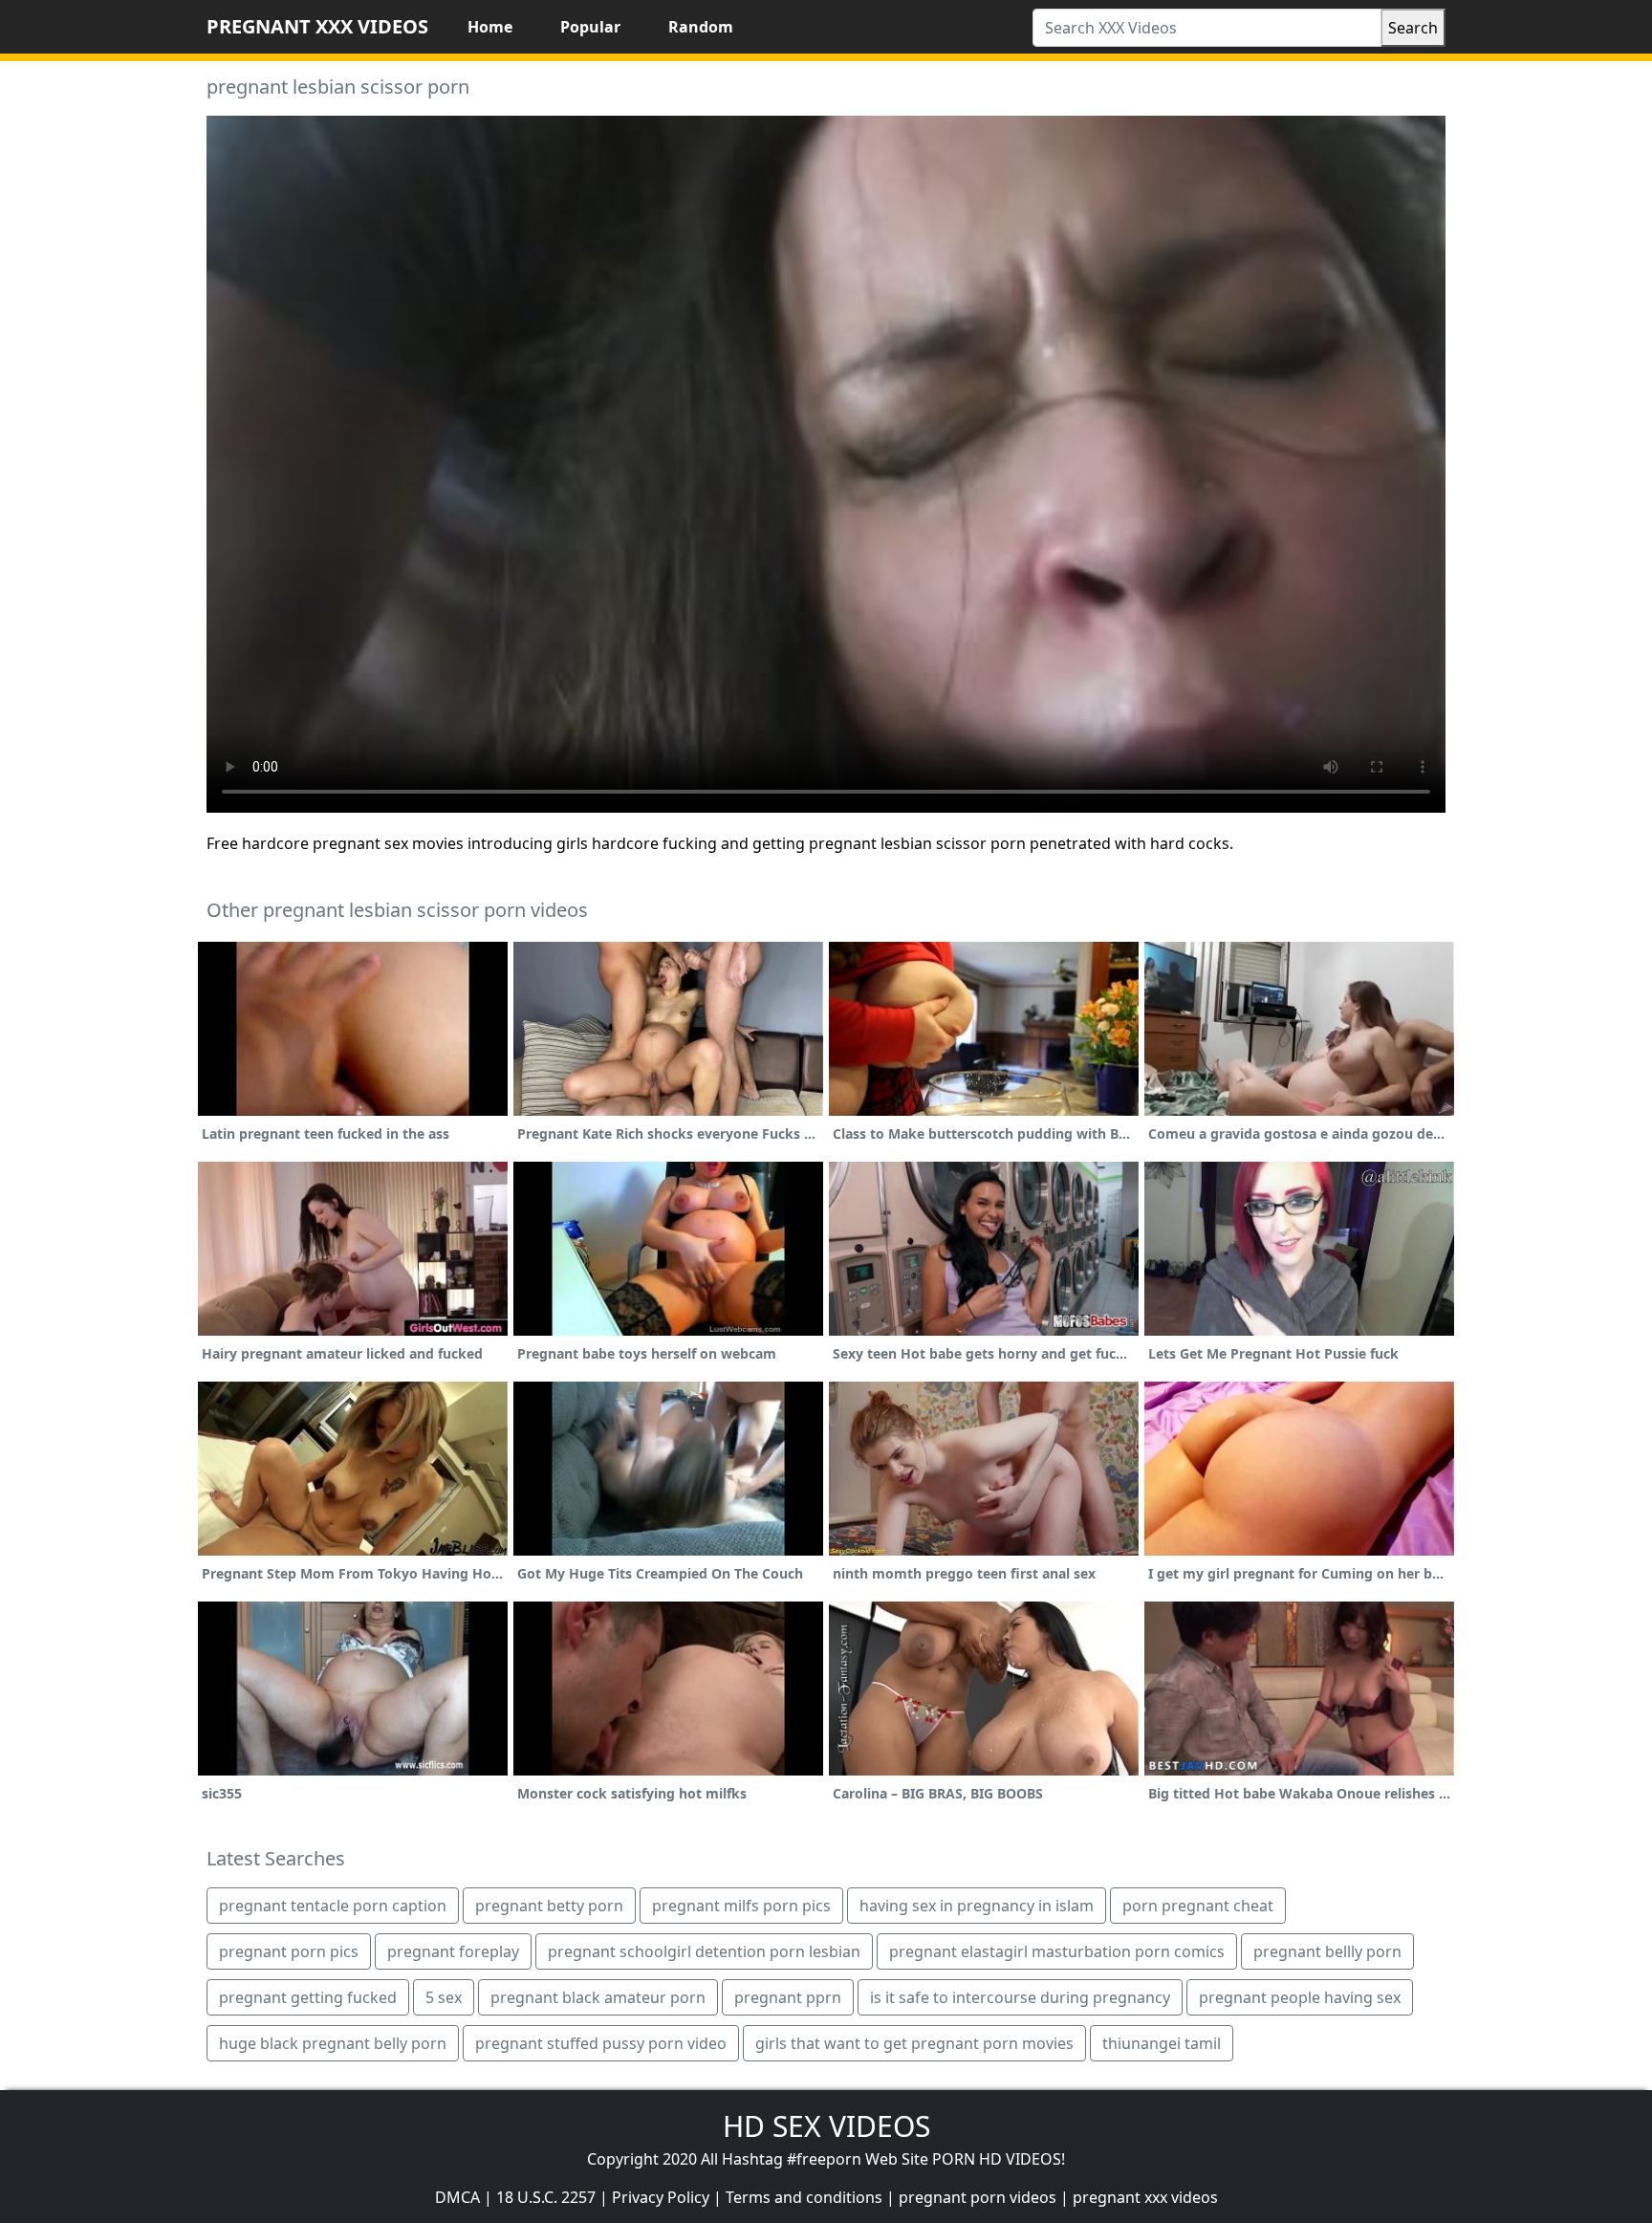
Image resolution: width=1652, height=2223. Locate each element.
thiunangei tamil (1162, 2043)
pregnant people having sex (1300, 1997)
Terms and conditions (804, 2197)
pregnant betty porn (549, 1906)
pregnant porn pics (289, 1951)
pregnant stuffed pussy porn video (601, 2043)
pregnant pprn (788, 1997)
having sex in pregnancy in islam (977, 1906)
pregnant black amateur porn (598, 1997)
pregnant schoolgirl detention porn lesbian (704, 1951)
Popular (590, 27)
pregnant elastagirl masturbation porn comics (1057, 1951)
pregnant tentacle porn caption (333, 1906)
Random (701, 27)
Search (1413, 28)
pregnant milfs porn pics (741, 1906)
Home (490, 27)
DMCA (457, 2197)
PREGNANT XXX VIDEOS (317, 26)
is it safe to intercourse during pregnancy (1020, 1997)
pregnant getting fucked (308, 1997)
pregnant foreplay (453, 1951)
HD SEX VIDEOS (826, 2126)
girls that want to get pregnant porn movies (914, 2043)
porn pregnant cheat (1198, 1906)
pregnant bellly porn (1327, 1951)
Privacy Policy (661, 2197)
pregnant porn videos (978, 2197)
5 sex (444, 1997)
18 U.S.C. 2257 (546, 2197)
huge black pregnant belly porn (333, 2043)
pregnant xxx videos (1145, 2197)
